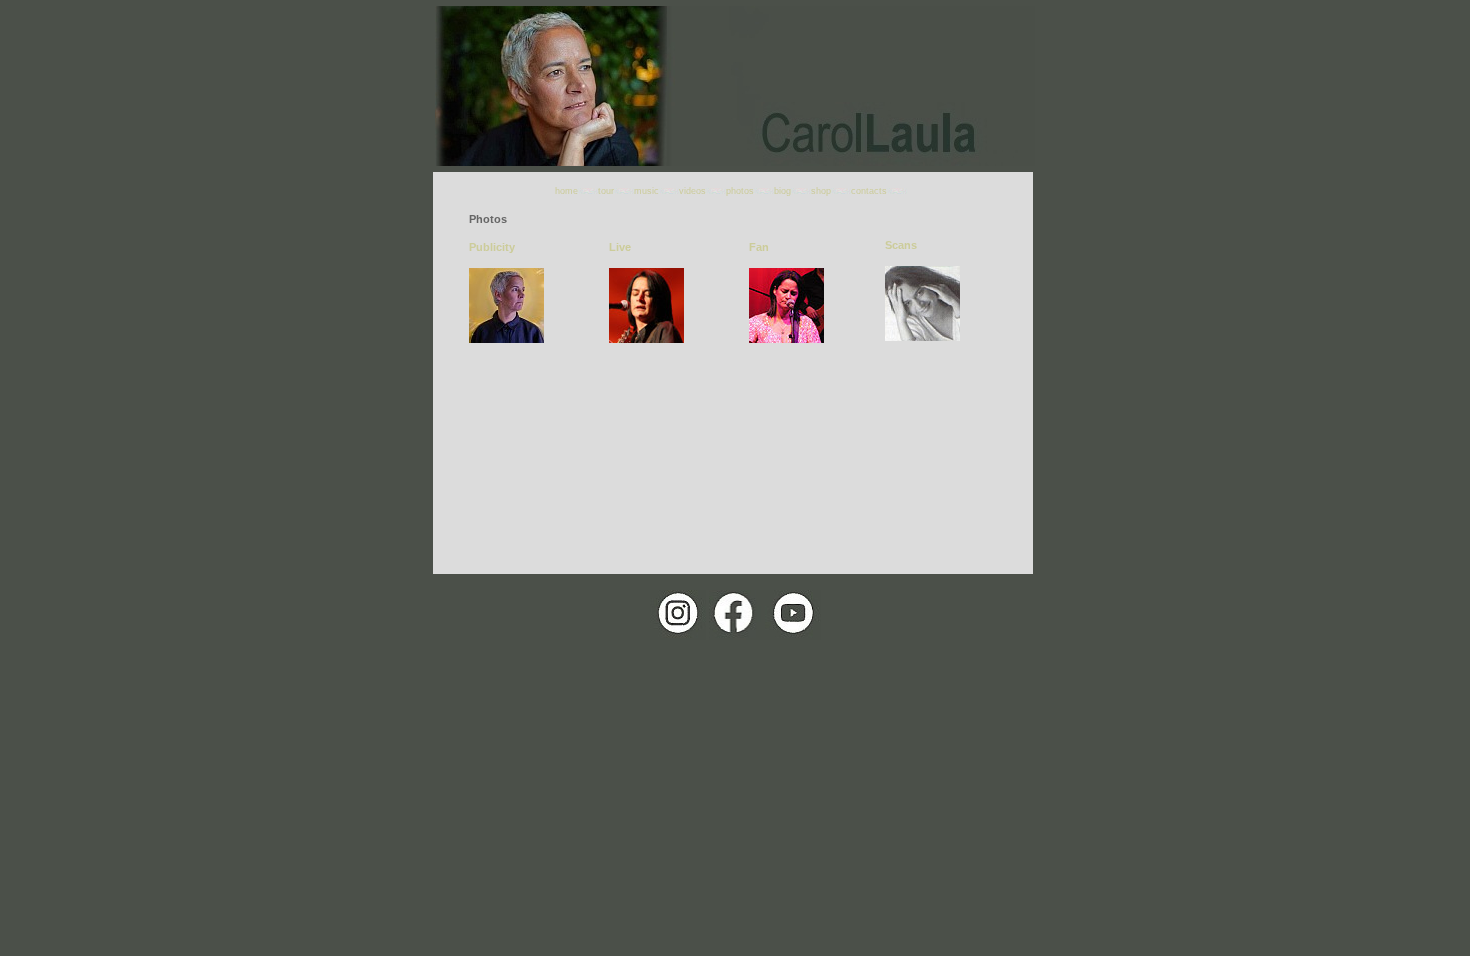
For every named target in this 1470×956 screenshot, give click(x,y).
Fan (759, 247)
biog (782, 191)
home (566, 191)
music (646, 191)
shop (821, 191)
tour (606, 191)
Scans (901, 245)
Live (620, 247)
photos (740, 191)
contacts (869, 191)
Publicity (492, 247)
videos (692, 191)
